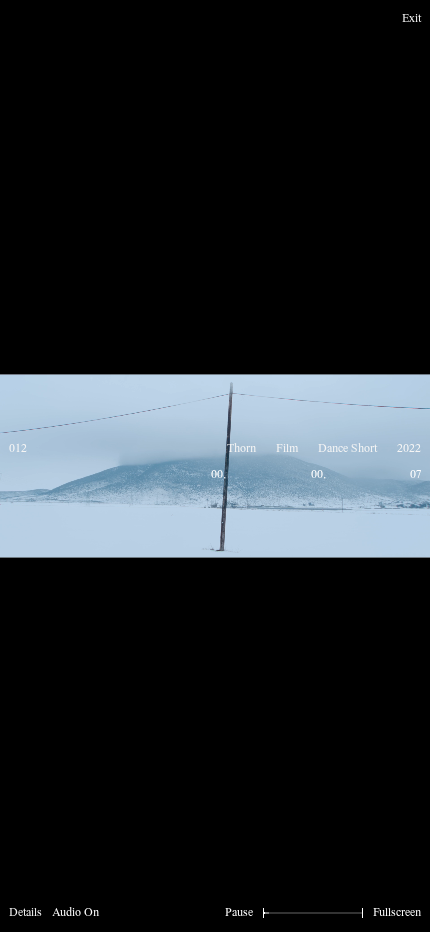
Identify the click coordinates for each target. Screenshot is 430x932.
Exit (411, 19)
